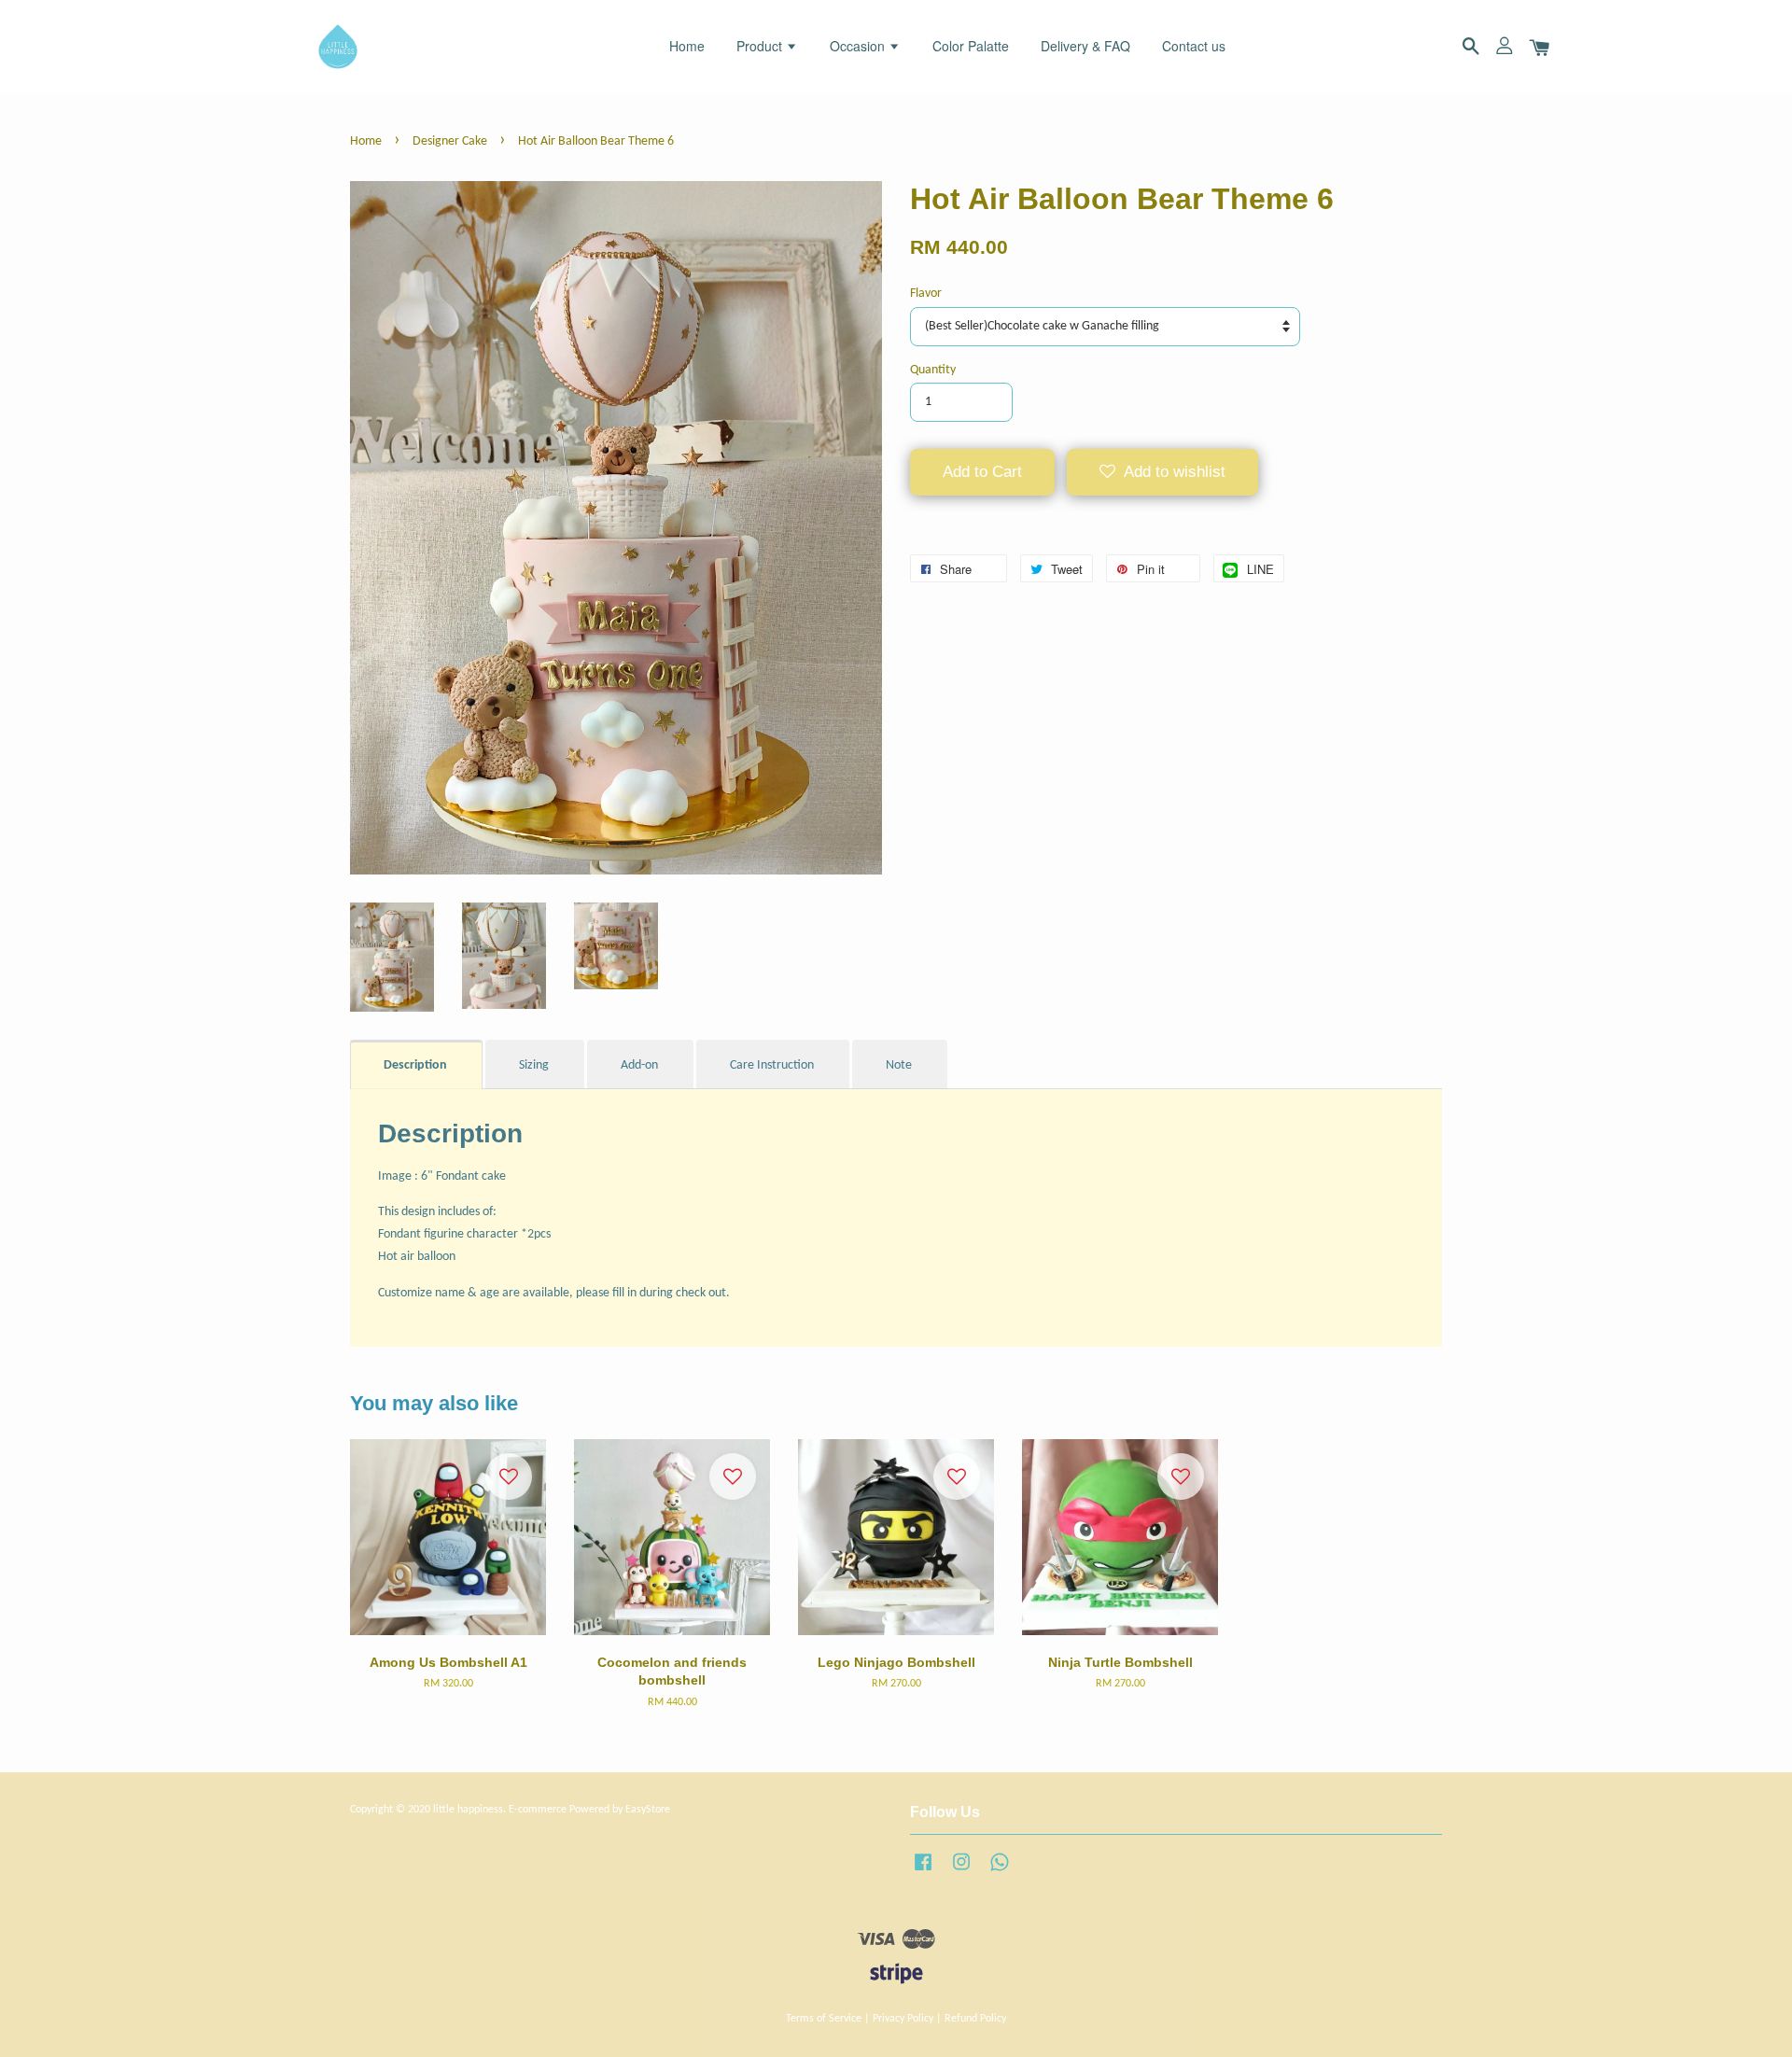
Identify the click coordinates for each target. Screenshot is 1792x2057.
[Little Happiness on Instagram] (961, 1872)
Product (761, 46)
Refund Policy (975, 2019)
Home (687, 46)
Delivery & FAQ (1085, 46)
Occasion (859, 46)
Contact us (1194, 46)
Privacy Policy (903, 2019)
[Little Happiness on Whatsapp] (1000, 1872)
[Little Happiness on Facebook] (923, 1872)
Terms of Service (824, 2019)
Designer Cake (450, 141)
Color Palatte (971, 46)
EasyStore (648, 1810)
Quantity (933, 370)
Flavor (926, 294)
